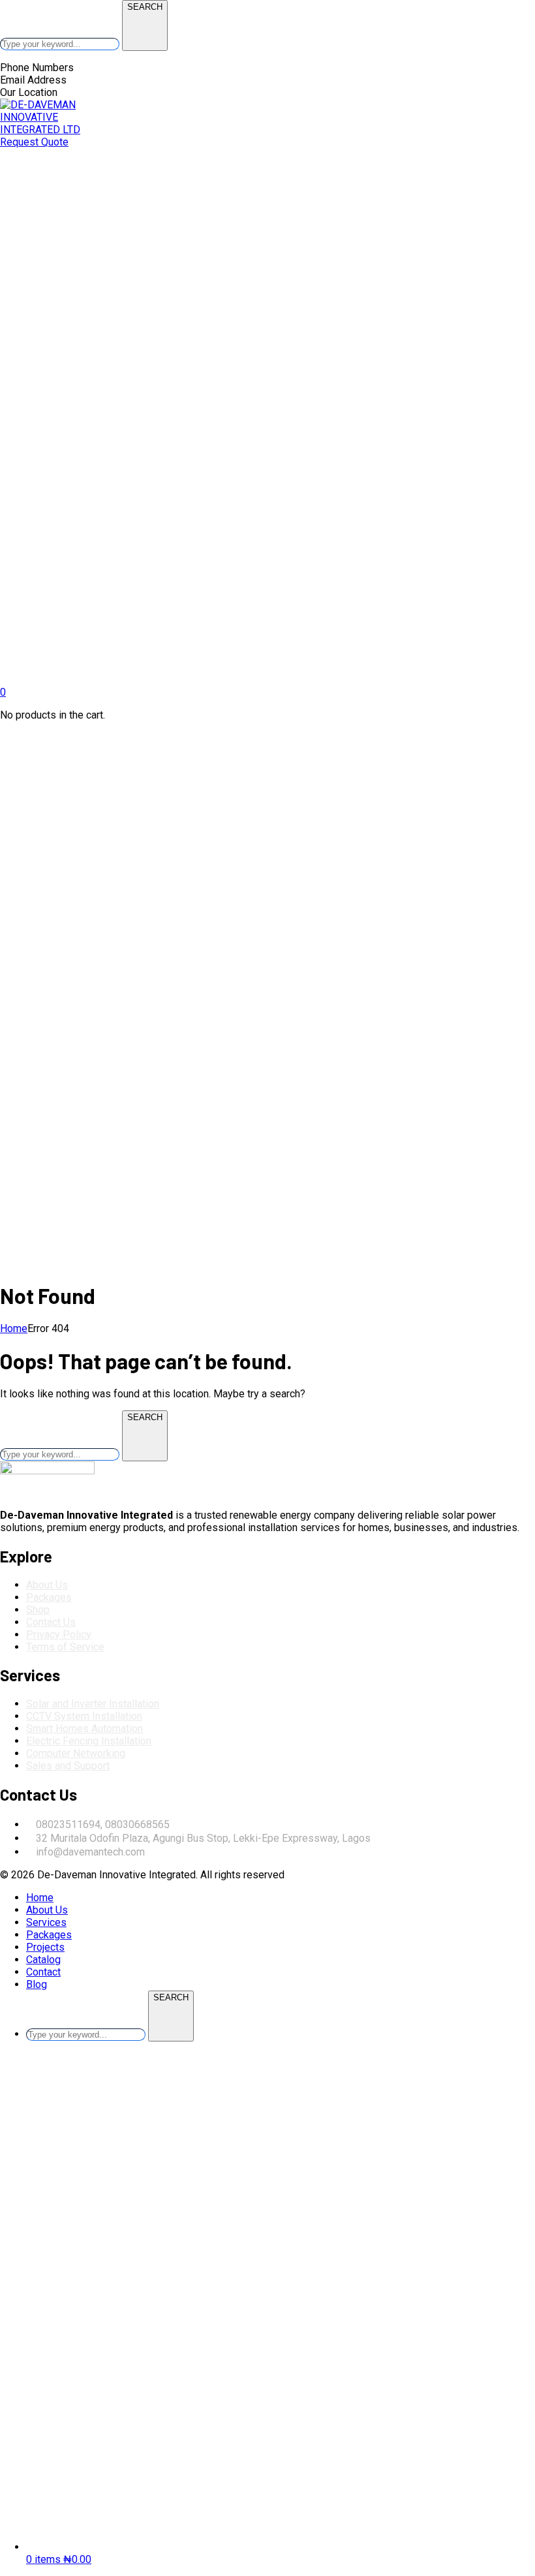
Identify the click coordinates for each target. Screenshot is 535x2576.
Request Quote (34, 142)
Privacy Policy (59, 1635)
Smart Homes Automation (84, 1729)
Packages (49, 1597)
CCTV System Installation (84, 1716)
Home (14, 1328)
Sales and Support (68, 1766)
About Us (47, 1585)
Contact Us (51, 1622)
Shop (38, 1610)
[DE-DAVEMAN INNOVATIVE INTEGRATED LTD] (46, 130)
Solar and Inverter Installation (93, 1704)
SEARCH (145, 7)
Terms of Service (65, 1647)
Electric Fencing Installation (89, 1741)
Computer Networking (76, 1753)
